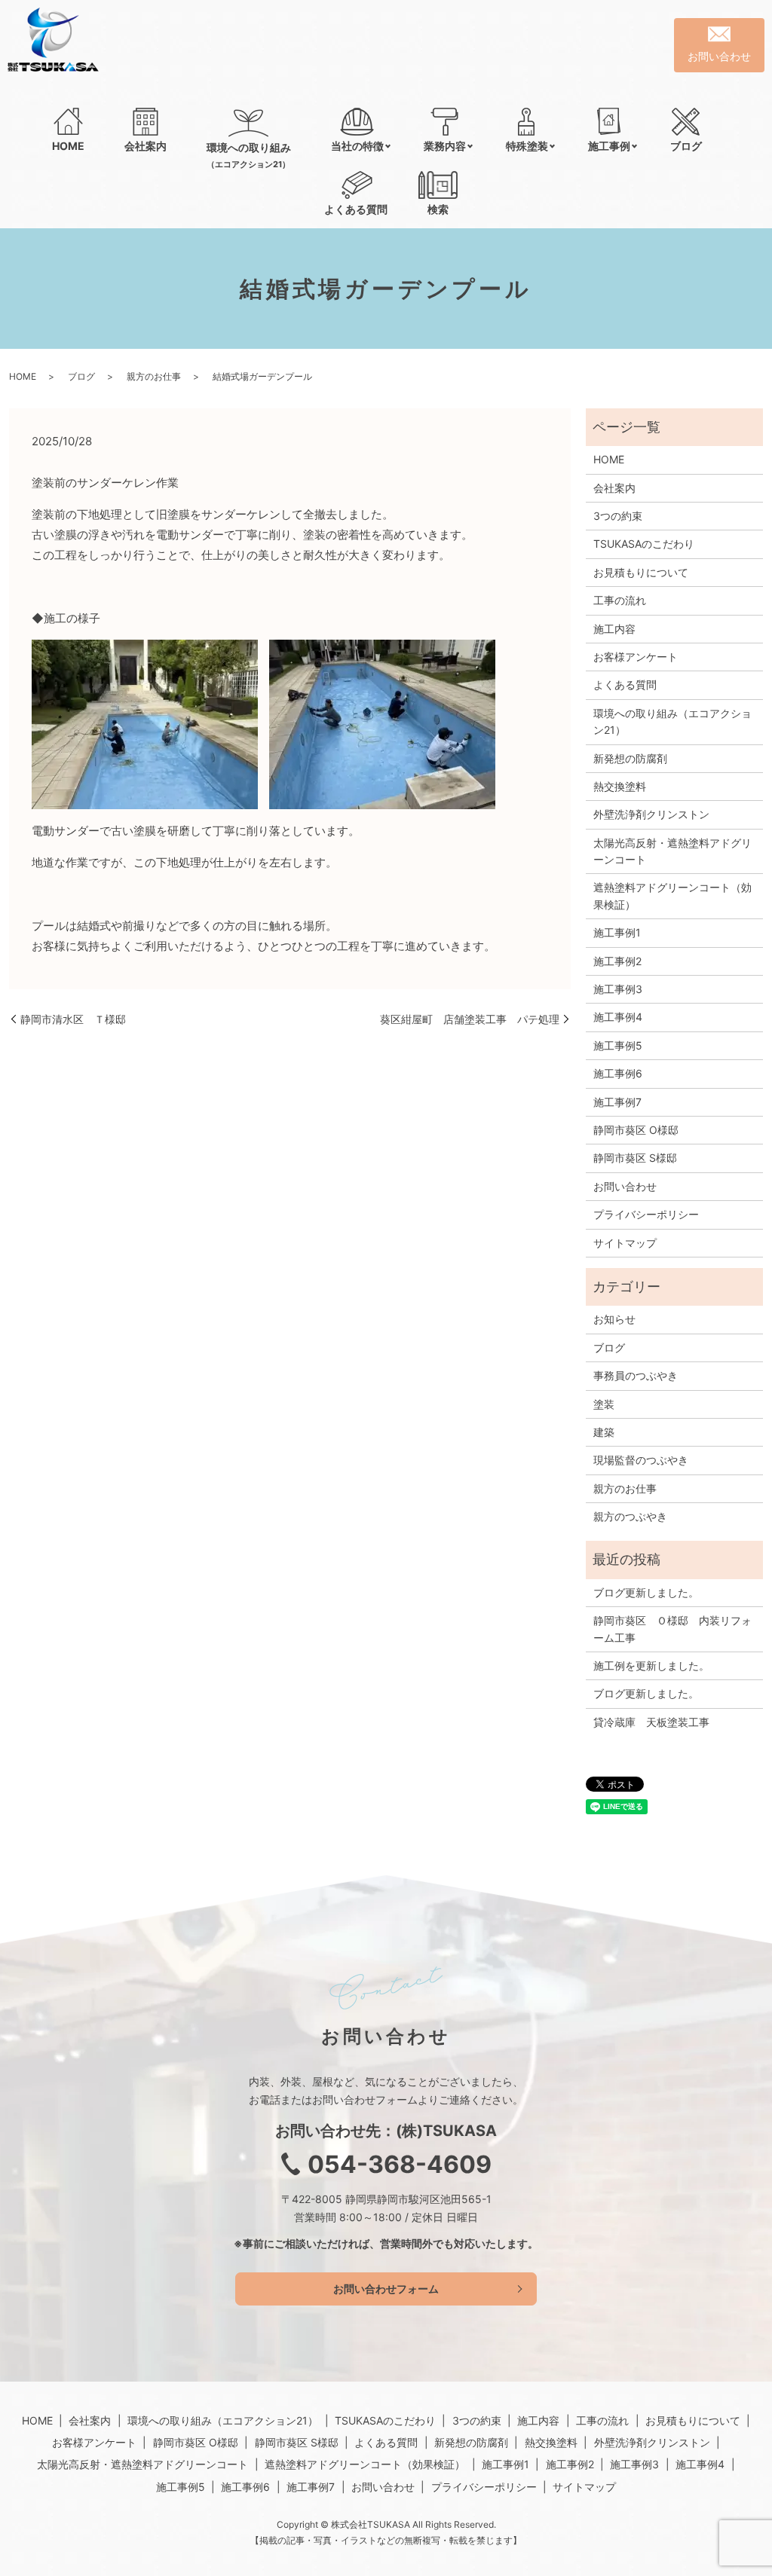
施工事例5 (618, 1045)
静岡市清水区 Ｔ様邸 (73, 1019)
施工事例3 (618, 989)
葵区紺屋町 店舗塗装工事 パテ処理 (470, 1019)
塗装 (604, 1404)
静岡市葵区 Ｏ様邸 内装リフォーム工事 (672, 1629)
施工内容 (614, 629)
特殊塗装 (527, 146)
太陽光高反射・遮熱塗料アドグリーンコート (672, 851)
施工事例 (609, 146)
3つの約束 (618, 516)
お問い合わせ (625, 1186)
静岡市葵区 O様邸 (636, 1130)
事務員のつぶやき (636, 1375)
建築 (604, 1432)
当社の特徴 (357, 146)
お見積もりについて (641, 572)
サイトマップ (625, 1243)
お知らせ (614, 1319)
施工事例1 (617, 932)
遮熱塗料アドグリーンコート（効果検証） (672, 895)
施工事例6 (618, 1073)
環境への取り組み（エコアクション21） (672, 721)
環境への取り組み (249, 155)
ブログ (686, 146)
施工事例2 (617, 961)
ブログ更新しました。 (646, 1592)
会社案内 (146, 146)
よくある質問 (356, 209)
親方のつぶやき (630, 1516)
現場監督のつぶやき (641, 1460)
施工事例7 (617, 1102)
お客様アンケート (636, 657)
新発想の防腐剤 (630, 758)
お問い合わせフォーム (386, 2289)
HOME (68, 146)
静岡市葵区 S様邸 (635, 1158)
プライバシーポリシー (646, 1214)
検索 (438, 209)
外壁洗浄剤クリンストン (651, 814)
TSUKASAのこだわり (644, 544)
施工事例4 (618, 1017)
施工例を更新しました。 (651, 1665)
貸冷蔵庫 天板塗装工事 (651, 1722)
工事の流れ (620, 600)
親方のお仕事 (154, 376)
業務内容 (445, 146)
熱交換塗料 (620, 786)
